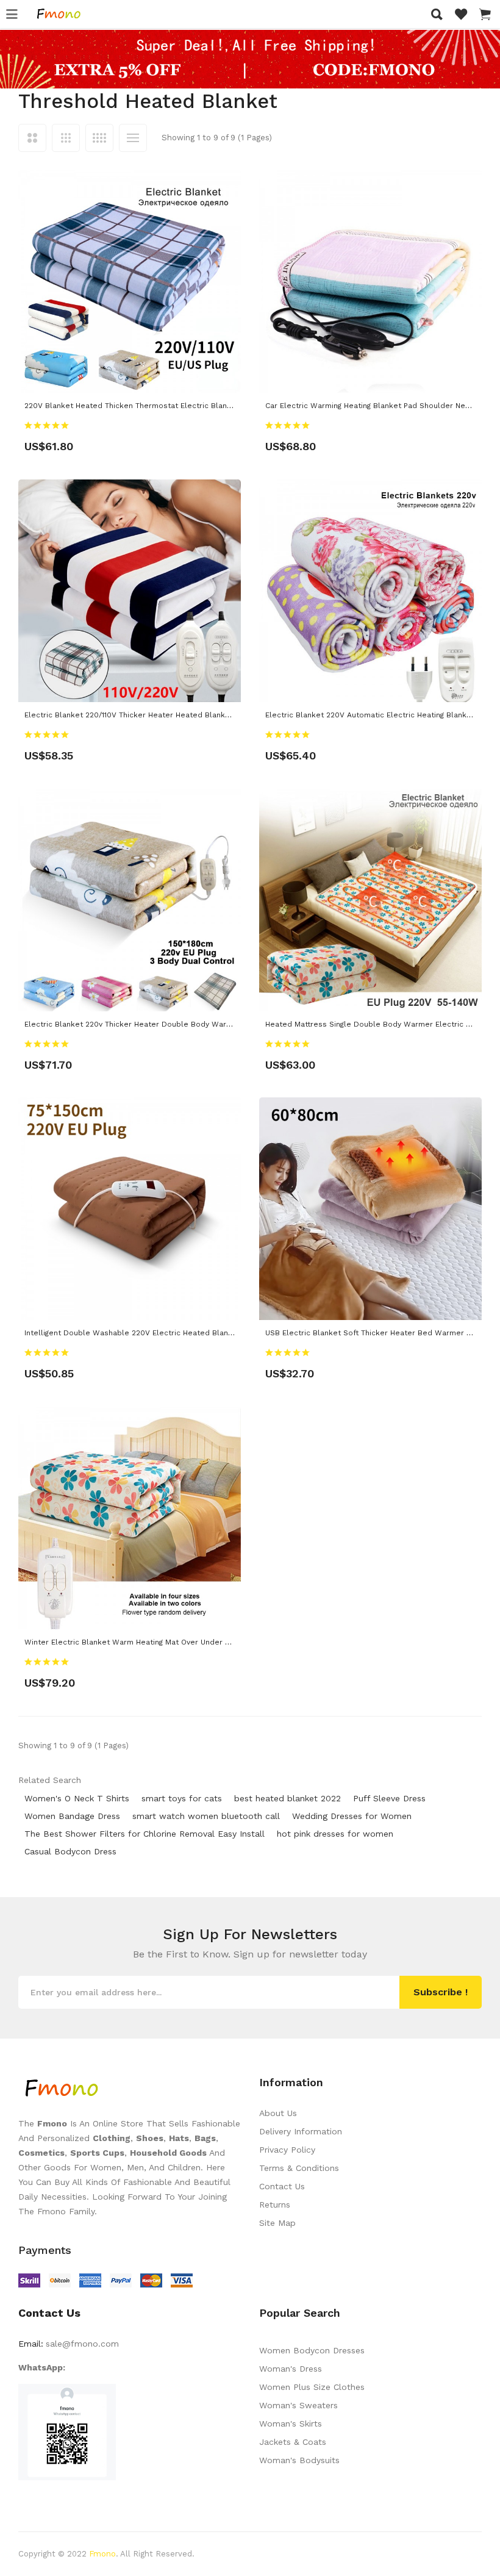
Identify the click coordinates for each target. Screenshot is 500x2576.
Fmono (102, 2554)
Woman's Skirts (291, 2424)
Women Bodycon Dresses (312, 2350)
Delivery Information (301, 2131)
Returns (275, 2205)
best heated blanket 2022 (287, 1798)
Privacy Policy (287, 2150)
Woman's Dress (291, 2369)
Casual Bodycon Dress (70, 1851)
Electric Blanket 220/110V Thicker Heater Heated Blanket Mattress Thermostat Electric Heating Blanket (214, 715)
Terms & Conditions (299, 2168)
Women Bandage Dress (72, 1816)
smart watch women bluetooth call (206, 1816)
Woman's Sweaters (298, 2405)
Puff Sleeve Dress (389, 1798)
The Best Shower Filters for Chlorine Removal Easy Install (145, 1834)
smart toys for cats (182, 1798)
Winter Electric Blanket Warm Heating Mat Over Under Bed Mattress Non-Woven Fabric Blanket (199, 1642)
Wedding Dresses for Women (352, 1816)
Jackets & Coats (293, 2442)
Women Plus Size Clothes (312, 2387)
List (133, 138)
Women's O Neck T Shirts (77, 1798)
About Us (278, 2113)
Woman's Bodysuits (299, 2460)
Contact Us (282, 2186)
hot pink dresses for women (335, 1834)
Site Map (277, 2223)
